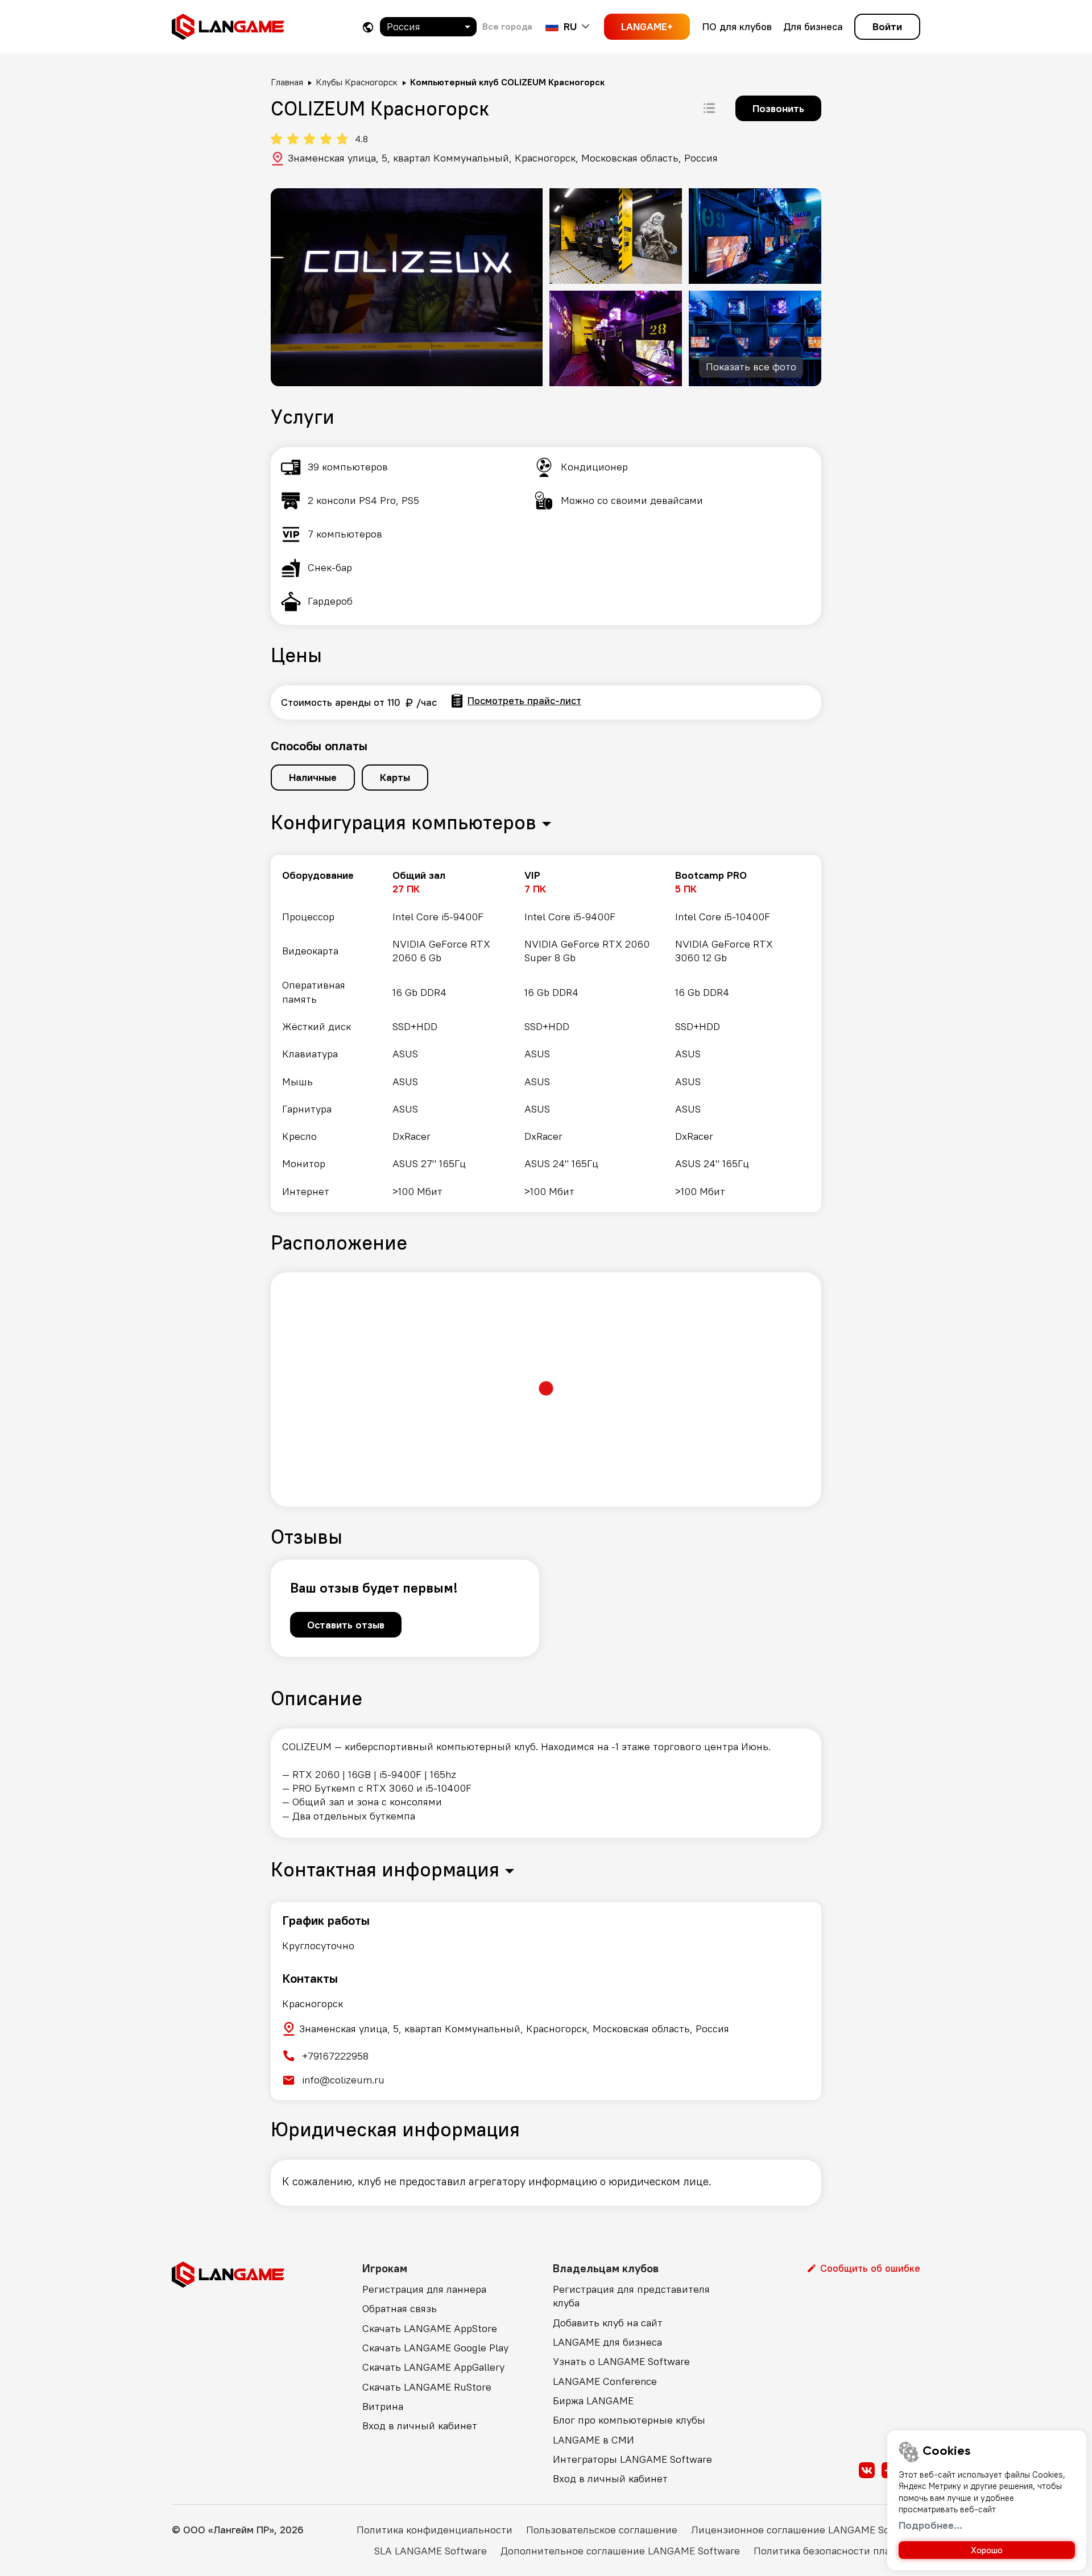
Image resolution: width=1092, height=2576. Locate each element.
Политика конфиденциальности (435, 2530)
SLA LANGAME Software (431, 2551)
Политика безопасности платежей (837, 2551)
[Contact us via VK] (867, 2470)
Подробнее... (930, 2525)
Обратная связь (400, 2308)
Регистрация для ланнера (424, 2289)
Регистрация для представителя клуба (631, 2296)
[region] (546, 1033)
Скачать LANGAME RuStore (427, 2387)
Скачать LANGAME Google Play (435, 2348)
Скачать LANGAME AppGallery (433, 2367)
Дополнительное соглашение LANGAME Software (620, 2551)
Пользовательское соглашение (602, 2530)
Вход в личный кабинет (420, 2426)
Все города (507, 26)
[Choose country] (368, 27)
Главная (287, 82)
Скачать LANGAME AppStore (430, 2328)
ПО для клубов (737, 26)
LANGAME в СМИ (593, 2440)
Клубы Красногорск (357, 82)
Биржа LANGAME (593, 2401)
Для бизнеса (813, 26)
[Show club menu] (709, 108)
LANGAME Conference (605, 2381)
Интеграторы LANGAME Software (632, 2459)
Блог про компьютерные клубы (629, 2420)
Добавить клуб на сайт (608, 2323)
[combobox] (428, 27)
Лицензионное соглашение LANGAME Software (806, 2530)
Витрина (383, 2406)
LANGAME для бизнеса (607, 2342)
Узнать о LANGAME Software (621, 2361)
